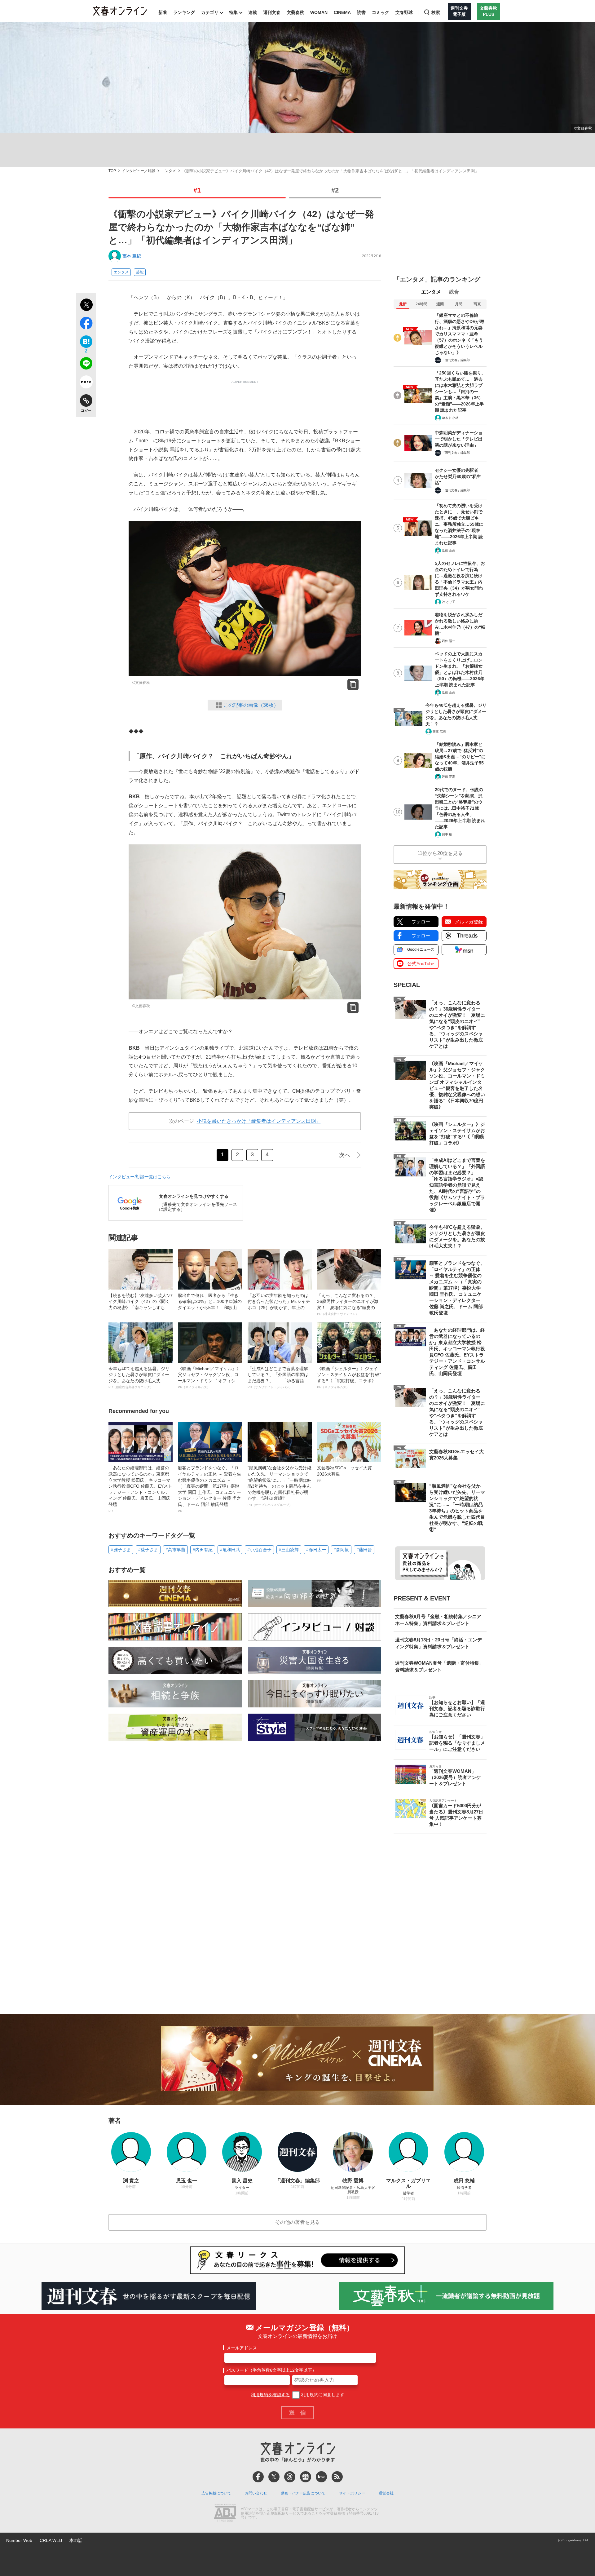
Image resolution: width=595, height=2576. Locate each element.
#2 (335, 190)
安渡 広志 (439, 731)
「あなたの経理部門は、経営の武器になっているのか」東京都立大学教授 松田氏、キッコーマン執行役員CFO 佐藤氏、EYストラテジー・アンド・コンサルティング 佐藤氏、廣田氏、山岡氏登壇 (140, 1489)
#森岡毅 (341, 1550)
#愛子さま (148, 1550)
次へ (345, 1155)
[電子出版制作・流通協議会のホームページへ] (225, 2514)
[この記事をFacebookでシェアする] (86, 324)
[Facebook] (258, 2477)
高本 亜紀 (132, 256)
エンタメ (169, 171)
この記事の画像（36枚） (251, 705)
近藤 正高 (449, 550)
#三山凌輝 (289, 1550)
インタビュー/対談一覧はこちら (139, 1177)
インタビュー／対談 (139, 171)
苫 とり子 (449, 602)
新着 (163, 12)
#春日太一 (316, 1550)
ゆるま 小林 (450, 418)
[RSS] (337, 2477)
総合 (454, 292)
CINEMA (342, 12)
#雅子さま (121, 1550)
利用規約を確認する (270, 2395)
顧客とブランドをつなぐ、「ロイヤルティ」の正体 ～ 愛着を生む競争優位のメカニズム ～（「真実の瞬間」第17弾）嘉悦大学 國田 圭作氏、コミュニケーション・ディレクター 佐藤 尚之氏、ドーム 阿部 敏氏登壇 (209, 1489)
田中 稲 (447, 834)
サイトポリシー (352, 2493)
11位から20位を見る (440, 853)
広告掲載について (216, 2493)
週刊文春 (272, 12)
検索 (436, 12)
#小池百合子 (259, 1550)
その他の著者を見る (297, 2222)
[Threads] (290, 2477)
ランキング (184, 12)
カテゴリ (210, 12)
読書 (361, 12)
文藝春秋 (295, 12)
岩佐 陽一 (449, 641)
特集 (233, 12)
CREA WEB (51, 2540)
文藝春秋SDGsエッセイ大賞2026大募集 (344, 1474)
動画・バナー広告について (303, 2493)
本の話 (76, 2540)
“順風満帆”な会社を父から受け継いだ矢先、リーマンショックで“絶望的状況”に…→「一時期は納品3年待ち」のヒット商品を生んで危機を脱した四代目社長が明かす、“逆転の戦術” (280, 1486)
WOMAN (319, 12)
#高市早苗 (175, 1550)
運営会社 (386, 2493)
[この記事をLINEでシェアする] (86, 365)
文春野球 (404, 12)
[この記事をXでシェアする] (86, 306)
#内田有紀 (203, 1550)
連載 (253, 12)
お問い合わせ (256, 2493)
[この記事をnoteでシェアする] (86, 383)
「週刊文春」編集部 (456, 360)
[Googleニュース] (306, 2477)
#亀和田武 (230, 1550)
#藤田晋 (364, 1550)
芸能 (140, 272)
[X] (274, 2477)
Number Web (19, 2540)
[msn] (321, 2477)
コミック (381, 12)
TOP (112, 171)
